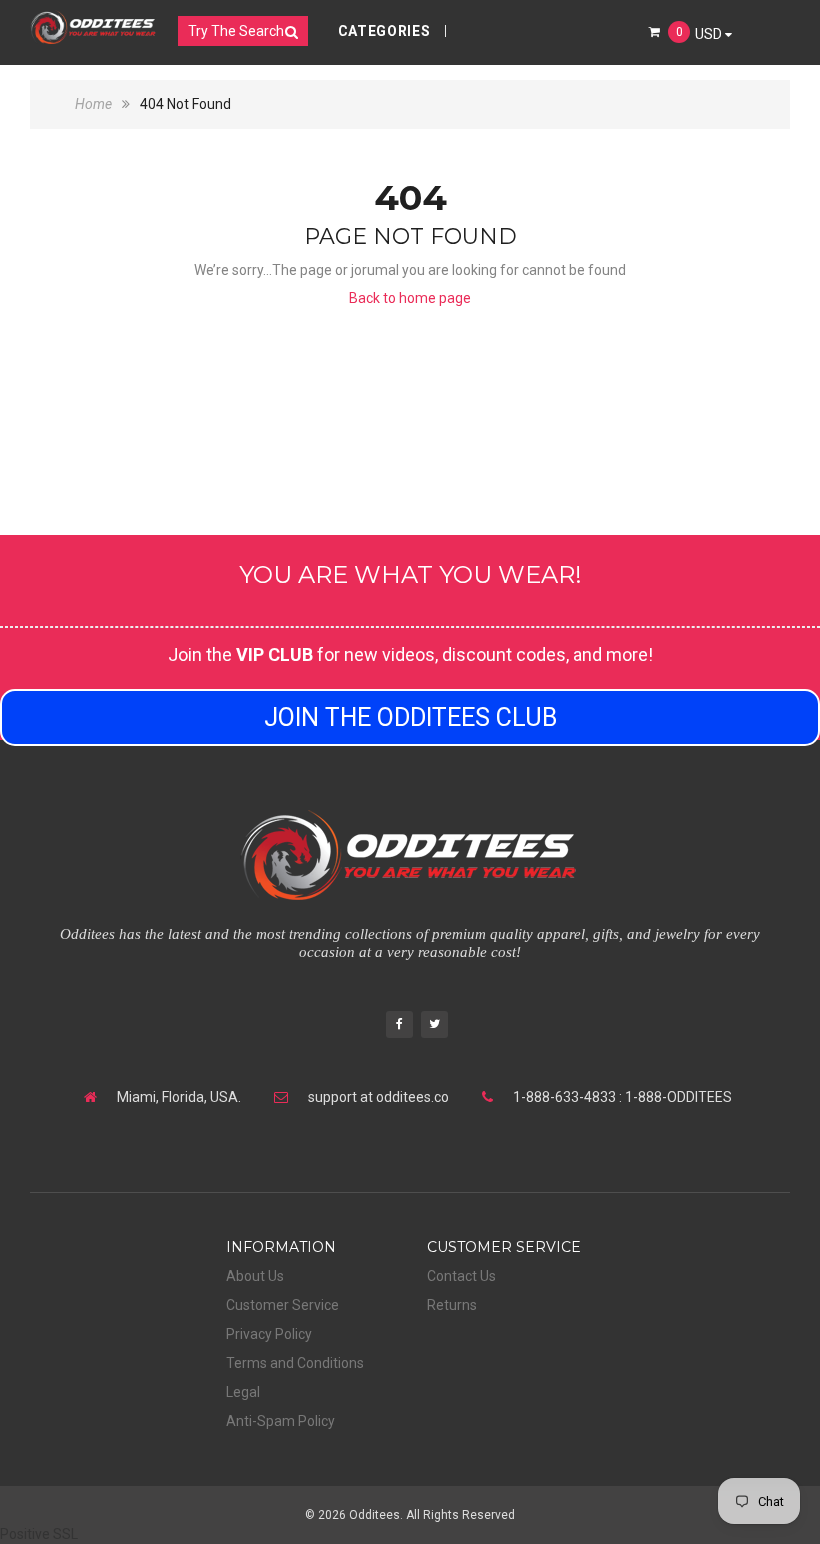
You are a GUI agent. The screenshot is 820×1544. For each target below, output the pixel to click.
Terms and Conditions (295, 1363)
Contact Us (461, 1276)
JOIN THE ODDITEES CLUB (410, 717)
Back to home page (410, 298)
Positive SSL (39, 1534)
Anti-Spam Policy (280, 1421)
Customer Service (282, 1305)
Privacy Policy (269, 1334)
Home (95, 104)
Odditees (374, 1515)
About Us (255, 1276)
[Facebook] (399, 1026)
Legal (243, 1392)
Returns (452, 1305)
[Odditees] (93, 27)
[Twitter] (434, 1026)
